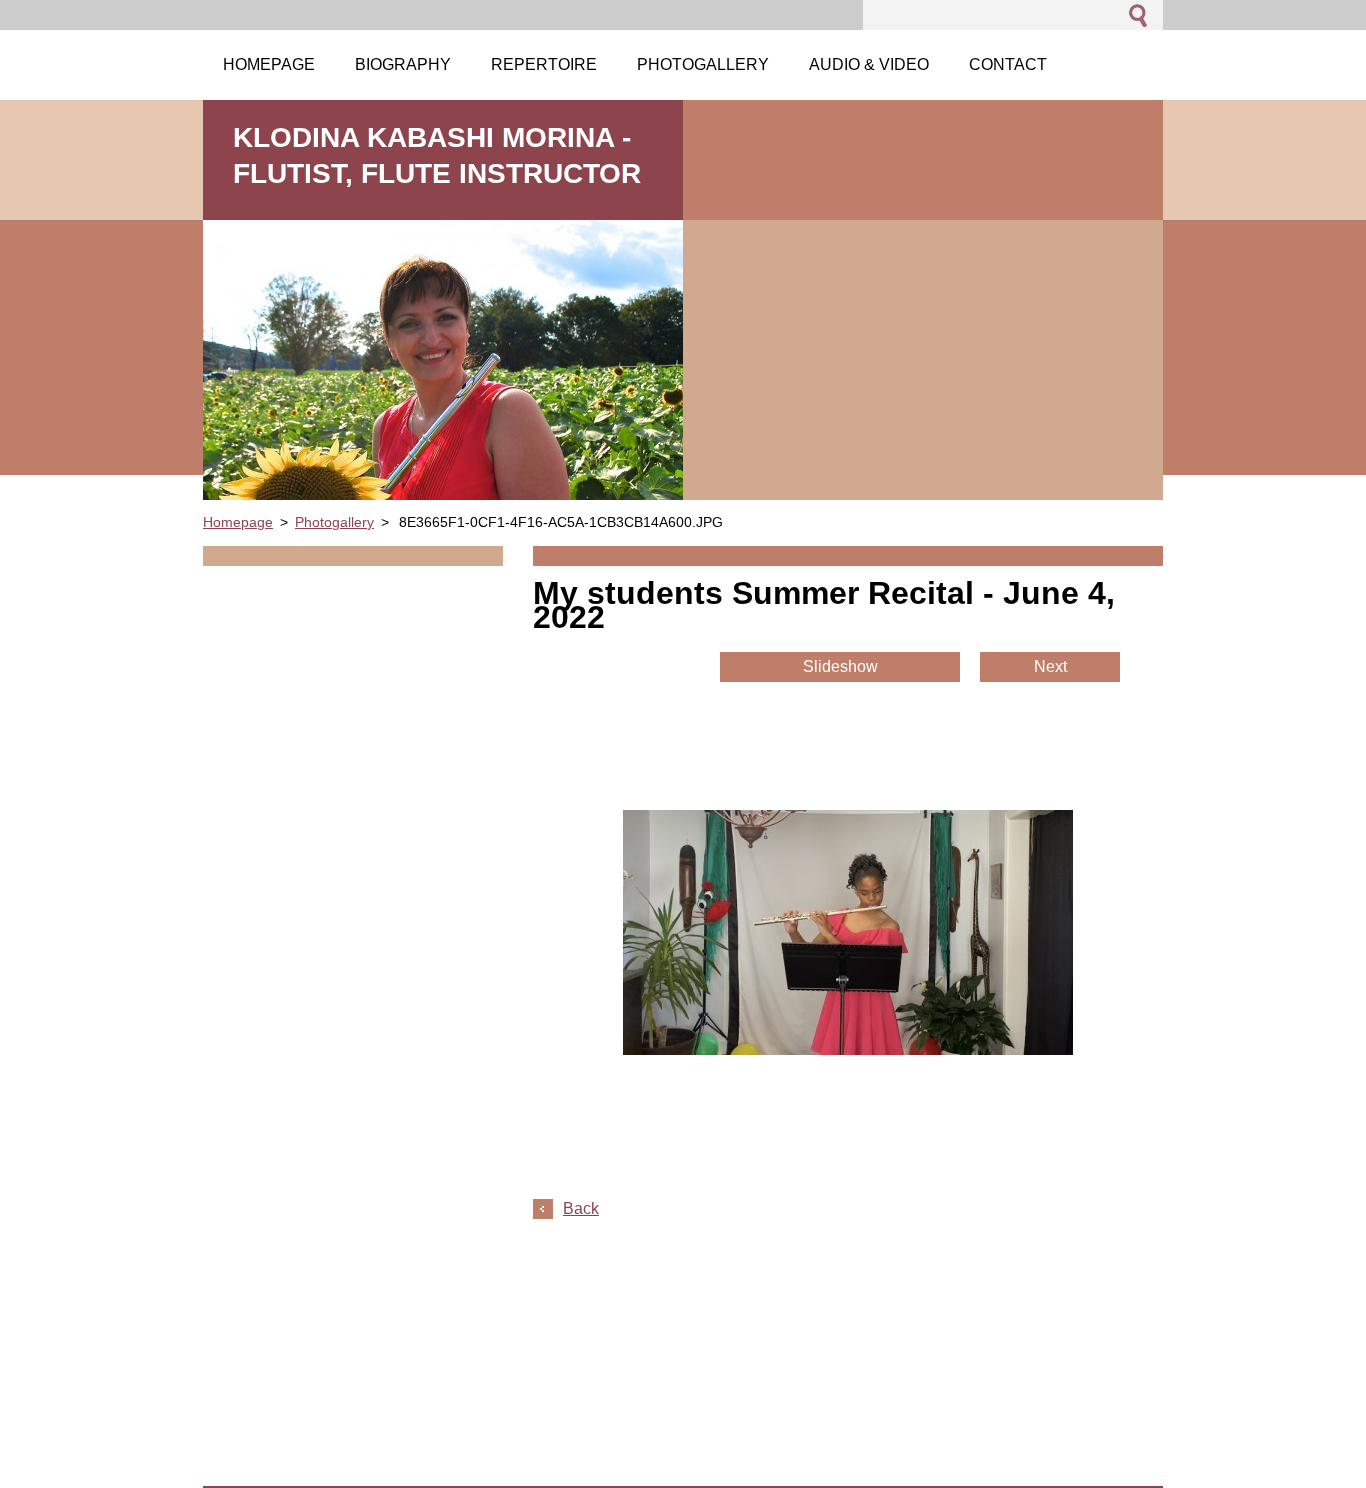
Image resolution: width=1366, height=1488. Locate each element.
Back (581, 1208)
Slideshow (840, 666)
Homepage (238, 522)
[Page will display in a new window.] (848, 1049)
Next (1050, 666)
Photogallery (334, 522)
